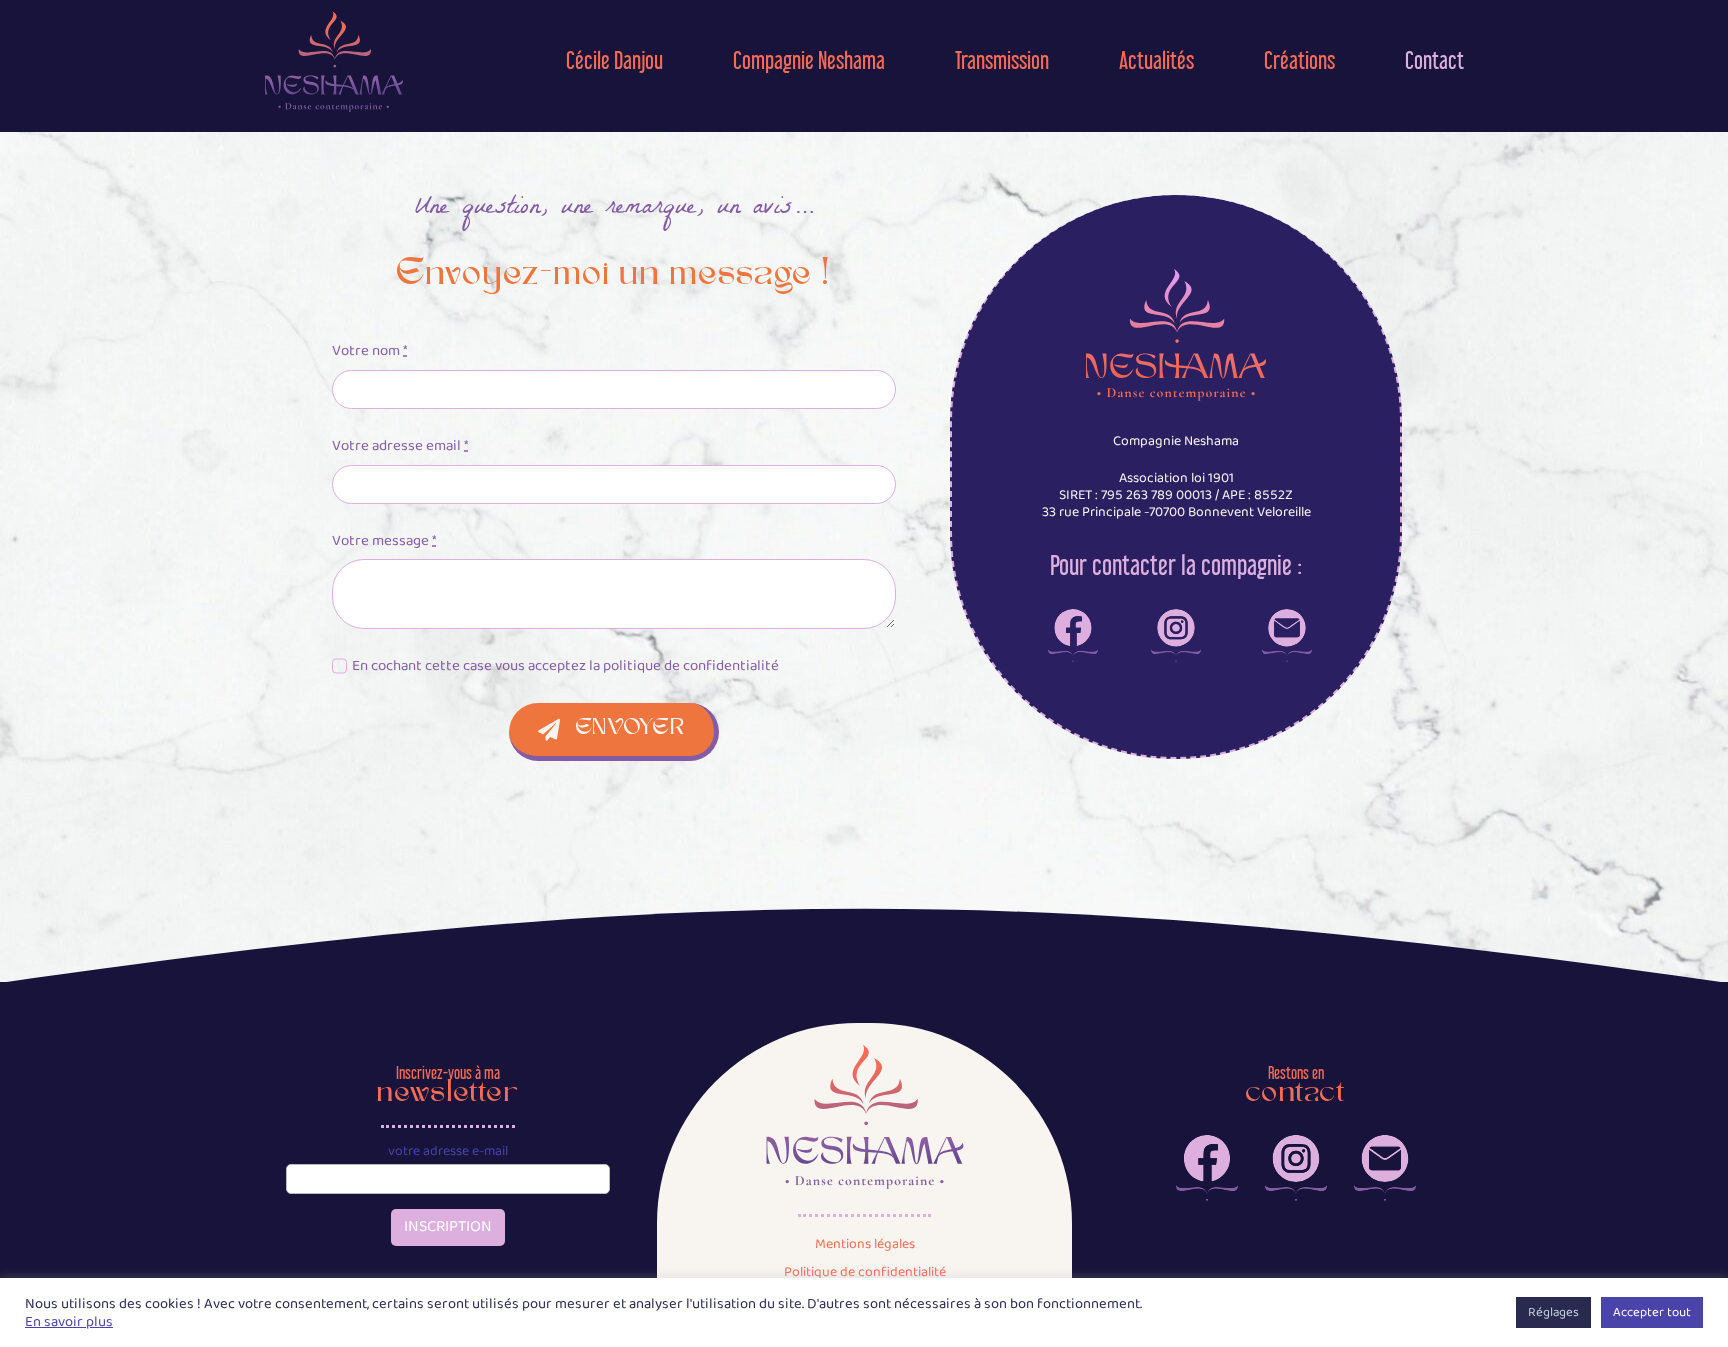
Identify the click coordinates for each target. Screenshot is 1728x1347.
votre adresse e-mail (448, 1151)
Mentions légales (865, 1244)
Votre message (384, 541)
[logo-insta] (1176, 616)
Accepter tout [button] (1652, 1312)
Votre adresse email (400, 446)
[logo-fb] (1073, 616)
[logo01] (334, 17)
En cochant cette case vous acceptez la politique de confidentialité (565, 666)
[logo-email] (1287, 616)
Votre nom (369, 351)
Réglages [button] (1553, 1312)
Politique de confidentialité (865, 1272)
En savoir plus (69, 1322)
